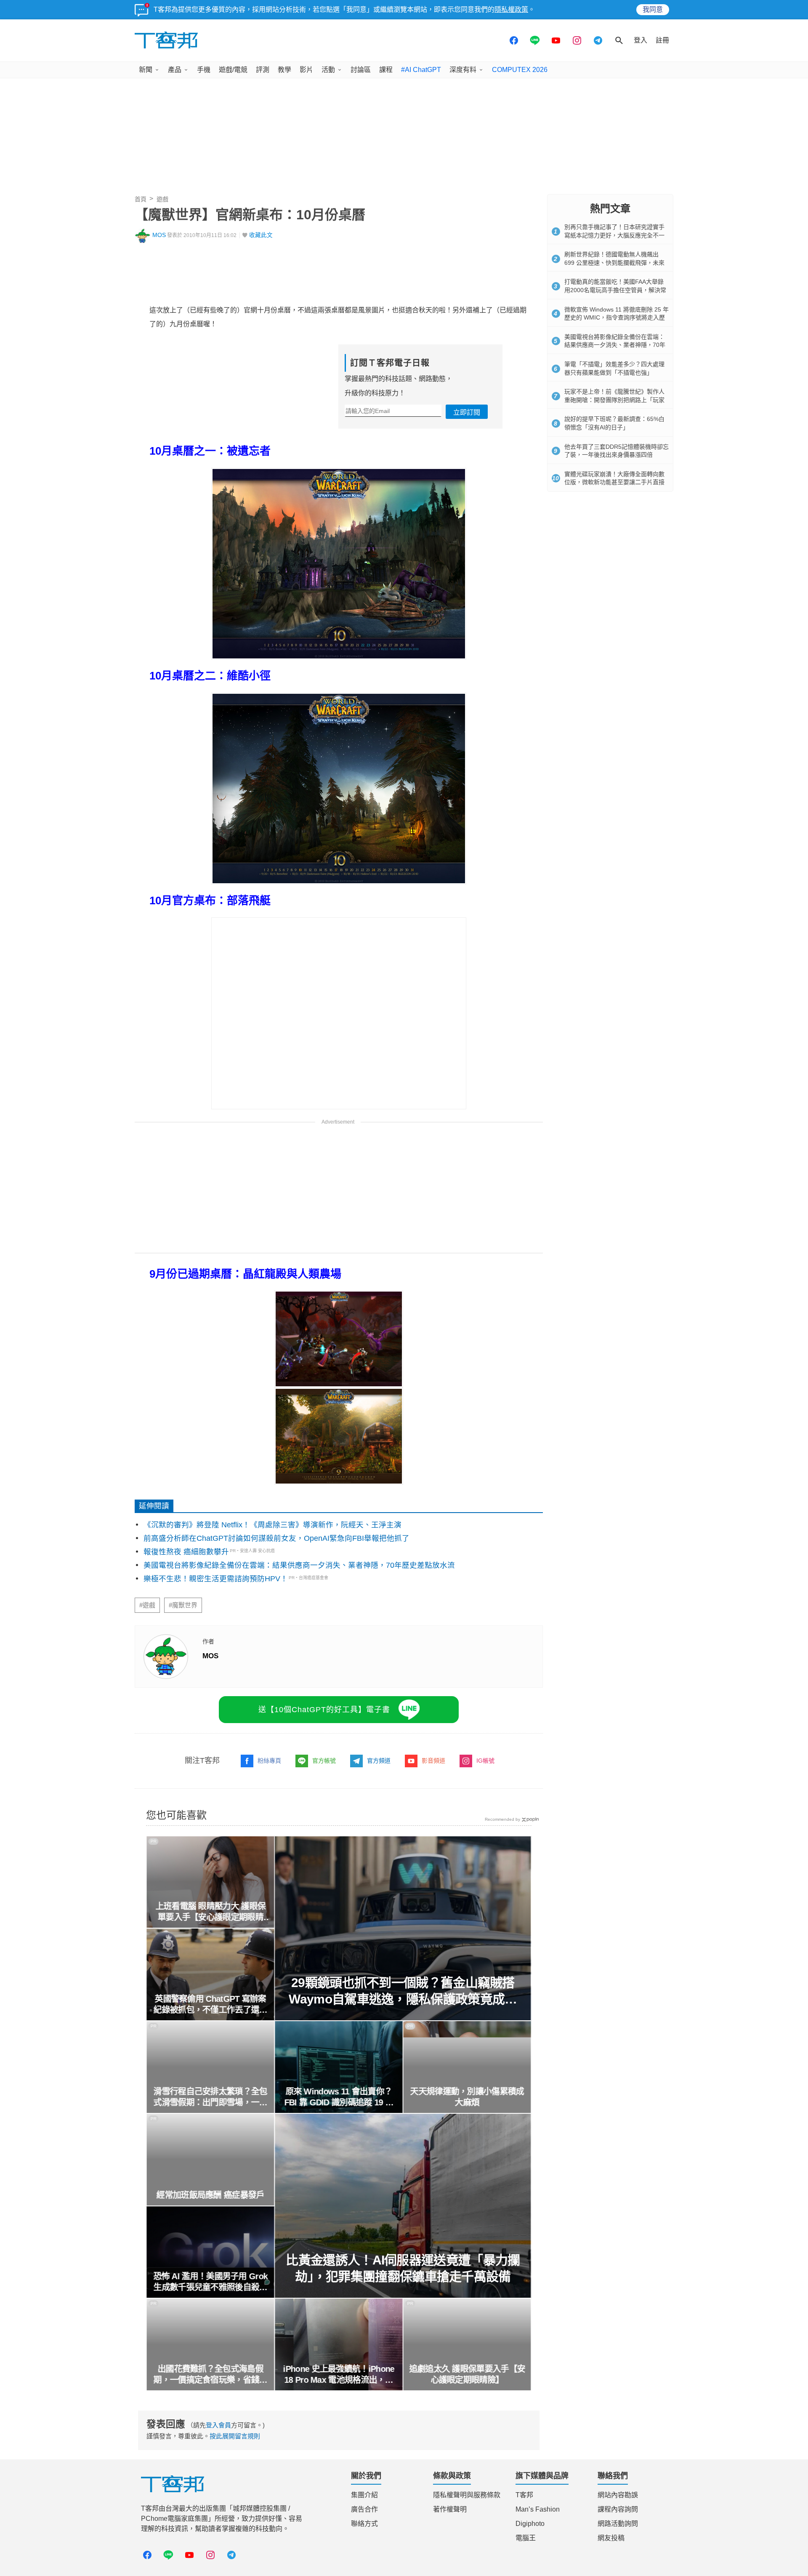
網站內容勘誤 (618, 2495)
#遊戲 (147, 1605)
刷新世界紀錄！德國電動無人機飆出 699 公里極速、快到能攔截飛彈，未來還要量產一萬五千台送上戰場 (614, 262)
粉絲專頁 (269, 1761)
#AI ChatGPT (421, 70)
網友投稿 (611, 2538)
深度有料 (463, 70)
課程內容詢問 (618, 2509)
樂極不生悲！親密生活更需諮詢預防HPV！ (216, 1579)
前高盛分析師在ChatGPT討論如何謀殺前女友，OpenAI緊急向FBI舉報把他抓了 (276, 1538)
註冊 (662, 40)
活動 (328, 70)
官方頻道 (379, 1761)
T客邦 (524, 2495)
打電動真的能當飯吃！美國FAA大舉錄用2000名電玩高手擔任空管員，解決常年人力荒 (615, 290)
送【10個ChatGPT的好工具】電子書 (324, 1710)
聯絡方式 (364, 2524)
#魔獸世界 (183, 1605)
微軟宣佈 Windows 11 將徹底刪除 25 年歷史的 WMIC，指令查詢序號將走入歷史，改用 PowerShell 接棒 (617, 318)
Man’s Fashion (538, 2509)
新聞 (146, 70)
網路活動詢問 (618, 2524)
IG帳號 (485, 1761)
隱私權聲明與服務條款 (467, 2495)
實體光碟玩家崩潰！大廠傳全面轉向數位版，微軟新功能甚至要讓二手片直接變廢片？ (614, 482)
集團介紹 (364, 2495)
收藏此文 (261, 235)
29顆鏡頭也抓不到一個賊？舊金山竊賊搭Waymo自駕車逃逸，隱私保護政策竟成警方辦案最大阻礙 (403, 1991)
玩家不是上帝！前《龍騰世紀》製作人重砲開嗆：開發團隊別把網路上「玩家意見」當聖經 (614, 400)
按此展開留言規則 (235, 2436)
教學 (284, 70)
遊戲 (162, 199)
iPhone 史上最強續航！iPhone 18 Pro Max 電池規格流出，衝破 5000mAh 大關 (339, 2375)
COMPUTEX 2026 (520, 70)
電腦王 (526, 2538)
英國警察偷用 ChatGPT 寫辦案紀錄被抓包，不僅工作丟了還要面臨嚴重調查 (210, 2005)
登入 (641, 40)
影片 (306, 70)
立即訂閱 (467, 412)
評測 (263, 70)
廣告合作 (364, 2509)
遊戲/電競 (233, 70)
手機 (204, 70)
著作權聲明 (450, 2509)
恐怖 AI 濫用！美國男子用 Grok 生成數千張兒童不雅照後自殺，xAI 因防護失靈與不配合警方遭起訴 (210, 2282)
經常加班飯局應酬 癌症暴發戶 (210, 2195)
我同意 (653, 9)
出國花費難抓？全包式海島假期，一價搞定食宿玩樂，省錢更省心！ (210, 2375)
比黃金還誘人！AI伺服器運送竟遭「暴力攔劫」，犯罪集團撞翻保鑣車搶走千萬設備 (403, 2268)
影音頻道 (433, 1761)
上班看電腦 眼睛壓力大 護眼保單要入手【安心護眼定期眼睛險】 (210, 1912)
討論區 (361, 70)
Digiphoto (530, 2524)
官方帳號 (324, 1761)
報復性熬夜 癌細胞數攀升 (186, 1552)
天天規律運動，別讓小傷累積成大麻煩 (467, 2097)
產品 (175, 70)
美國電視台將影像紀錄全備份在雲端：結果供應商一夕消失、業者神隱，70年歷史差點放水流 (299, 1565)
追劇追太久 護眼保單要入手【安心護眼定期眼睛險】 (467, 2374)
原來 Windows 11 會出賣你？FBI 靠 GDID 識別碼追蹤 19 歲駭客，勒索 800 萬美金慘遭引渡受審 (339, 2097)
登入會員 (218, 2425)
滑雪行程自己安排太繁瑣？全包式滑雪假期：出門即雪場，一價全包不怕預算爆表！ (210, 2097)
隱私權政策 (511, 9)
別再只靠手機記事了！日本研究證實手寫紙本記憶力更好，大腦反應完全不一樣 (614, 235)
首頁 (141, 199)
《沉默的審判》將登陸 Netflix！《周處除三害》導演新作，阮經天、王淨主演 (272, 1525)
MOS (159, 235)
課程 (386, 70)
